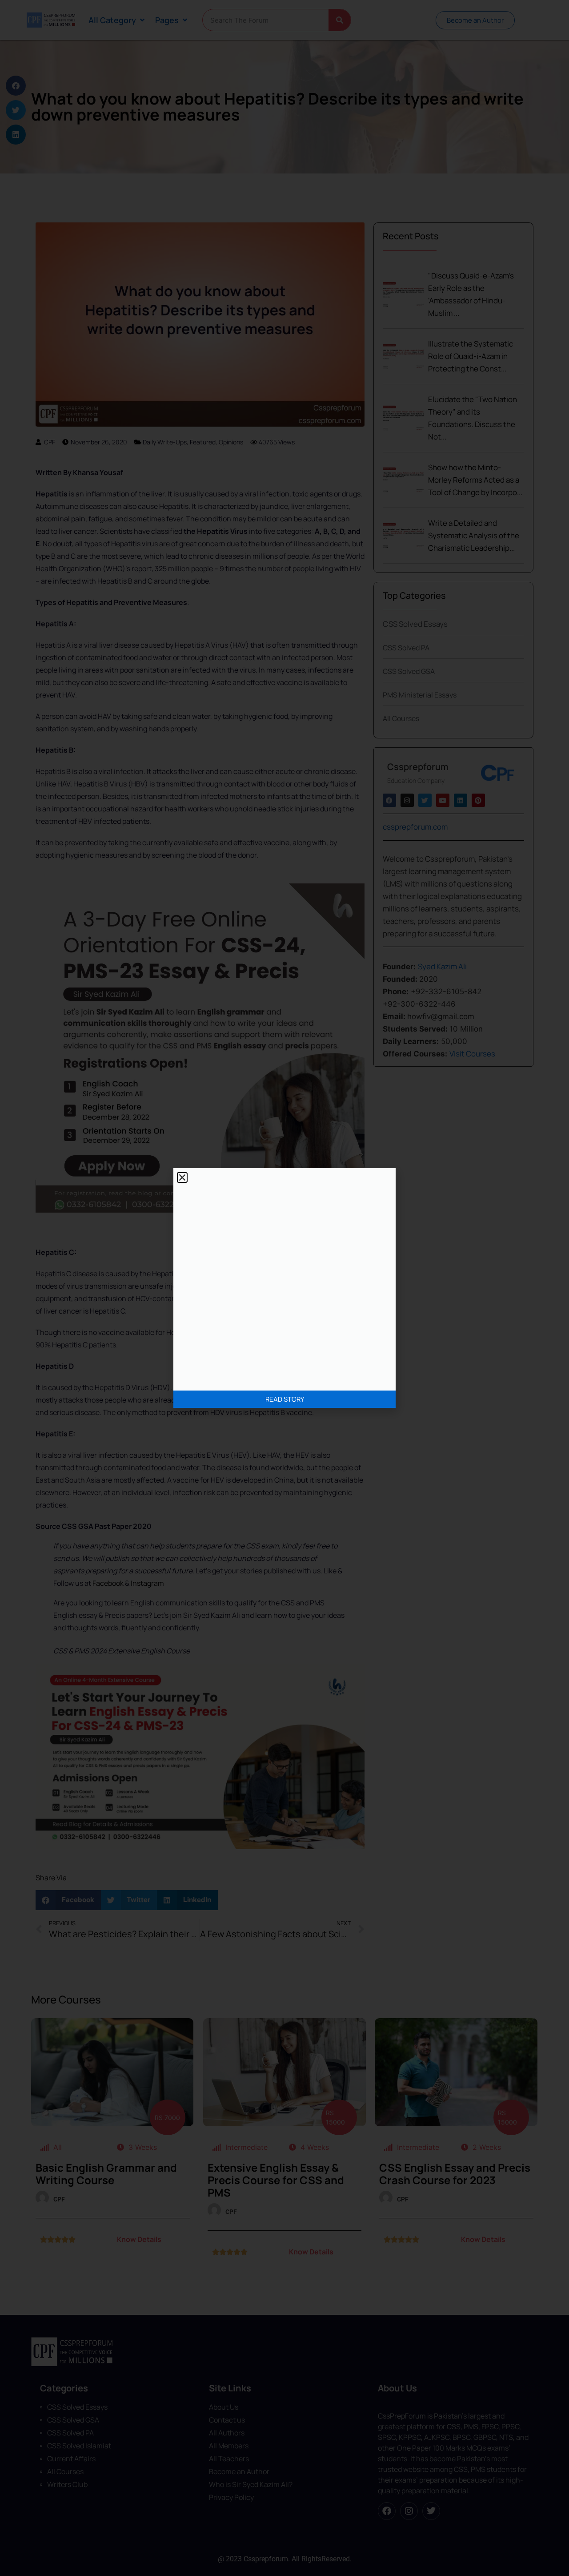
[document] (284, 1288)
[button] (182, 1177)
